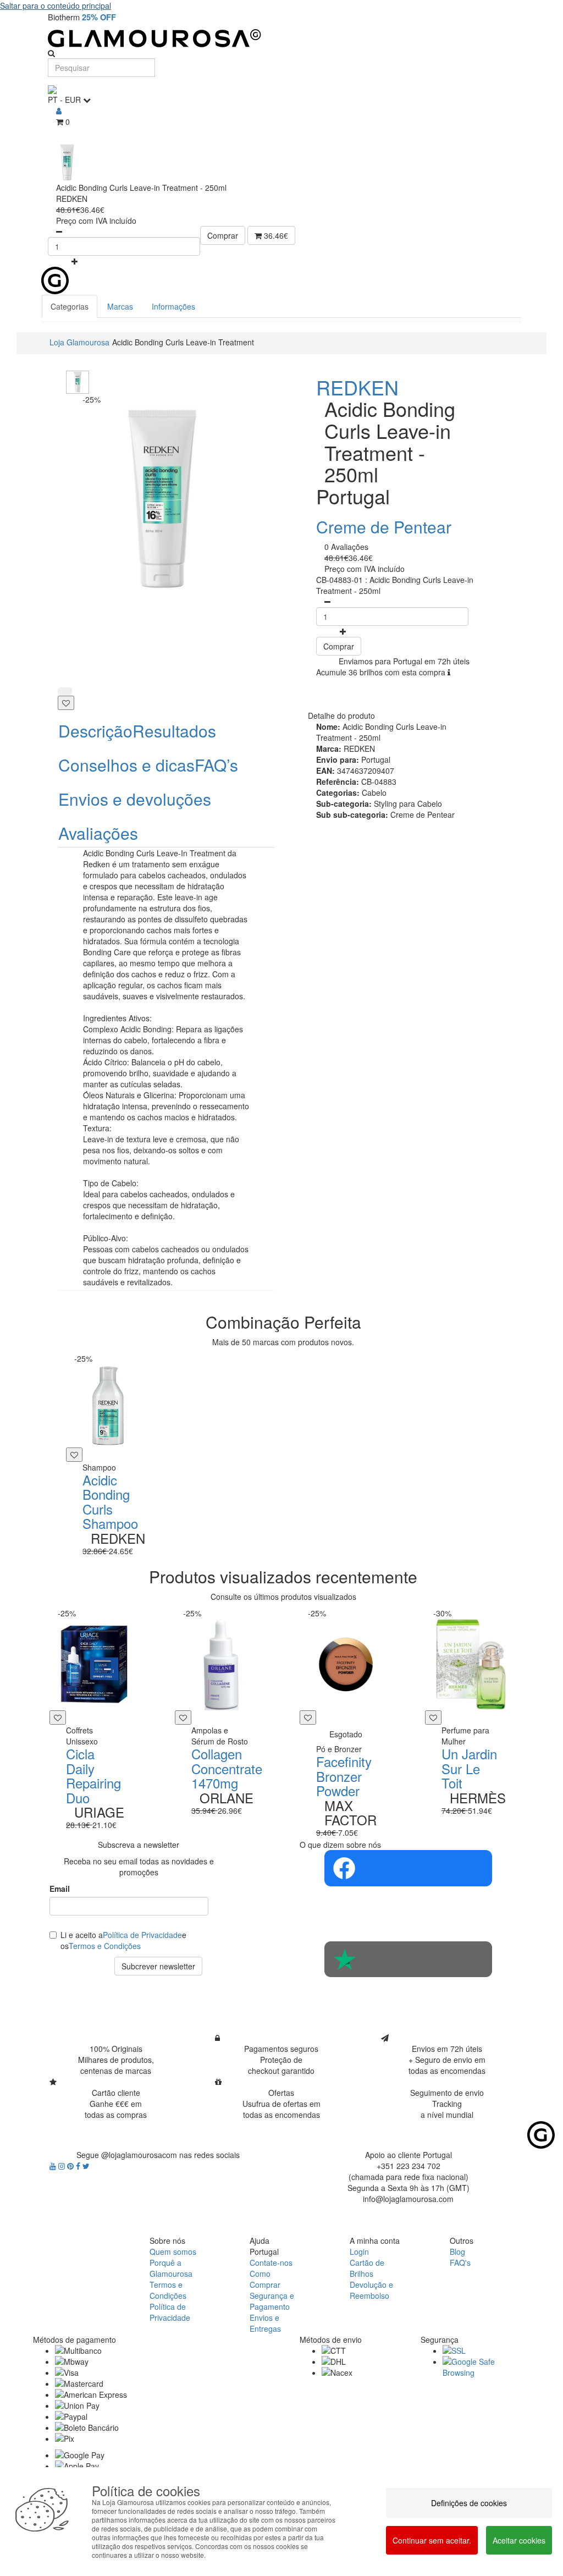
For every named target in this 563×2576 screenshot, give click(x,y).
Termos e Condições (105, 1946)
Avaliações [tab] (98, 833)
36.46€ (275, 235)
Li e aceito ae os (123, 1940)
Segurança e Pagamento (272, 2301)
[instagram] (63, 2166)
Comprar (223, 235)
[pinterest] (71, 2166)
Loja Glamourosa (79, 342)
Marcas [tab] (120, 306)
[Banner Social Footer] (408, 1868)
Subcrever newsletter (158, 1966)
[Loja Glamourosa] (281, 38)
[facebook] (79, 2166)
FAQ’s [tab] (216, 765)
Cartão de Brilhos (367, 2268)
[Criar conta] (59, 111)
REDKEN (357, 387)
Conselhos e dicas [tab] (126, 765)
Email (60, 1889)
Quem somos (173, 2252)
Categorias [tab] (70, 306)
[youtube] (54, 2166)
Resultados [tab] (174, 731)
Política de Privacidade (142, 1935)
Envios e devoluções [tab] (135, 799)
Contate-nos (271, 2263)
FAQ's (460, 2263)
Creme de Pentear (384, 527)
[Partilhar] (65, 691)
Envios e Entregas (265, 2323)
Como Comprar (265, 2279)
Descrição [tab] (95, 731)
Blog (457, 2252)
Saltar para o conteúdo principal (56, 5)
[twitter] (86, 2166)
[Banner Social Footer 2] (408, 1959)
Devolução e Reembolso (371, 2290)
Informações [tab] (173, 306)
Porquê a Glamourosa (171, 2268)
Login (359, 2252)
